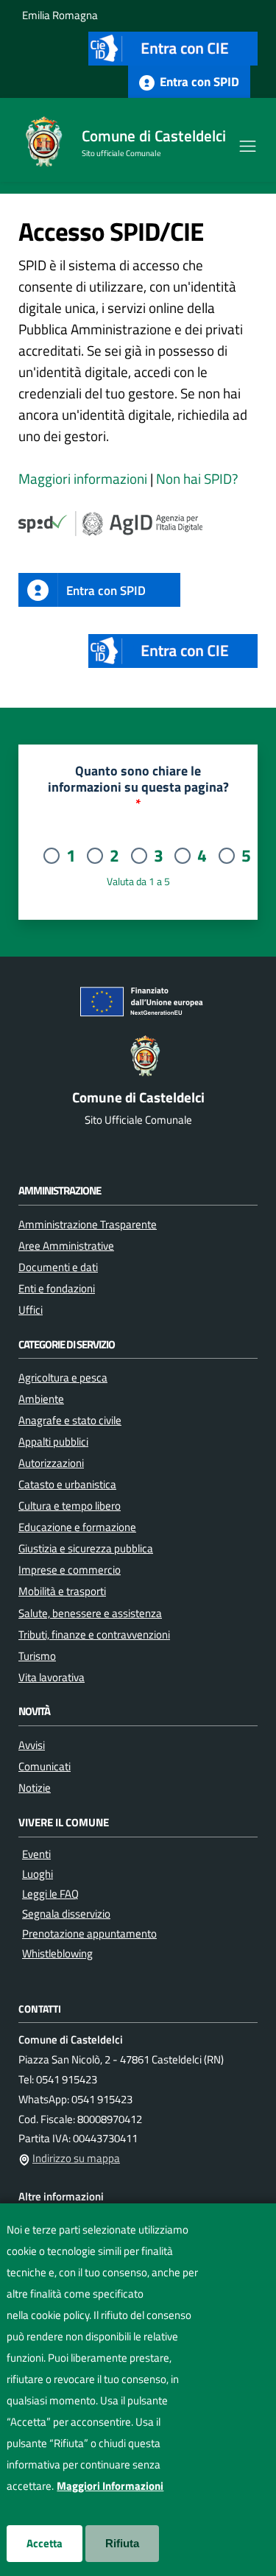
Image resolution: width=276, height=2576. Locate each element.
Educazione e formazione (77, 1527)
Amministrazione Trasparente (88, 1224)
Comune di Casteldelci (154, 136)
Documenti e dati (58, 1267)
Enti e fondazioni (57, 1288)
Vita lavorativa (52, 1677)
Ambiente (41, 1398)
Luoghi (38, 1874)
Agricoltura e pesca (63, 1377)
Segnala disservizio (66, 1914)
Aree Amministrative (66, 1245)
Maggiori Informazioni (110, 2486)
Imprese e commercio (70, 1569)
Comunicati (45, 1766)
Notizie (35, 1787)
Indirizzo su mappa (76, 2158)
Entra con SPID (198, 81)
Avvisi (32, 1745)
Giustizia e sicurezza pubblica (86, 1548)
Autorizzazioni (51, 1463)
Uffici (31, 1309)
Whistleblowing (57, 1953)
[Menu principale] (248, 144)
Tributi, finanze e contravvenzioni (94, 1634)
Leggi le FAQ (50, 1894)
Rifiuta (122, 2543)
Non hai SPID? (197, 479)
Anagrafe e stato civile (70, 1420)
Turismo (37, 1655)
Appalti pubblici (53, 1441)
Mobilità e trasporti (62, 1591)
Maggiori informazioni (83, 479)
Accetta (45, 2543)
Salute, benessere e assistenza (90, 1613)
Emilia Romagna (60, 15)
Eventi (36, 1854)
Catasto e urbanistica (67, 1484)
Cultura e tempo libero (70, 1505)
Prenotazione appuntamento (89, 1933)
